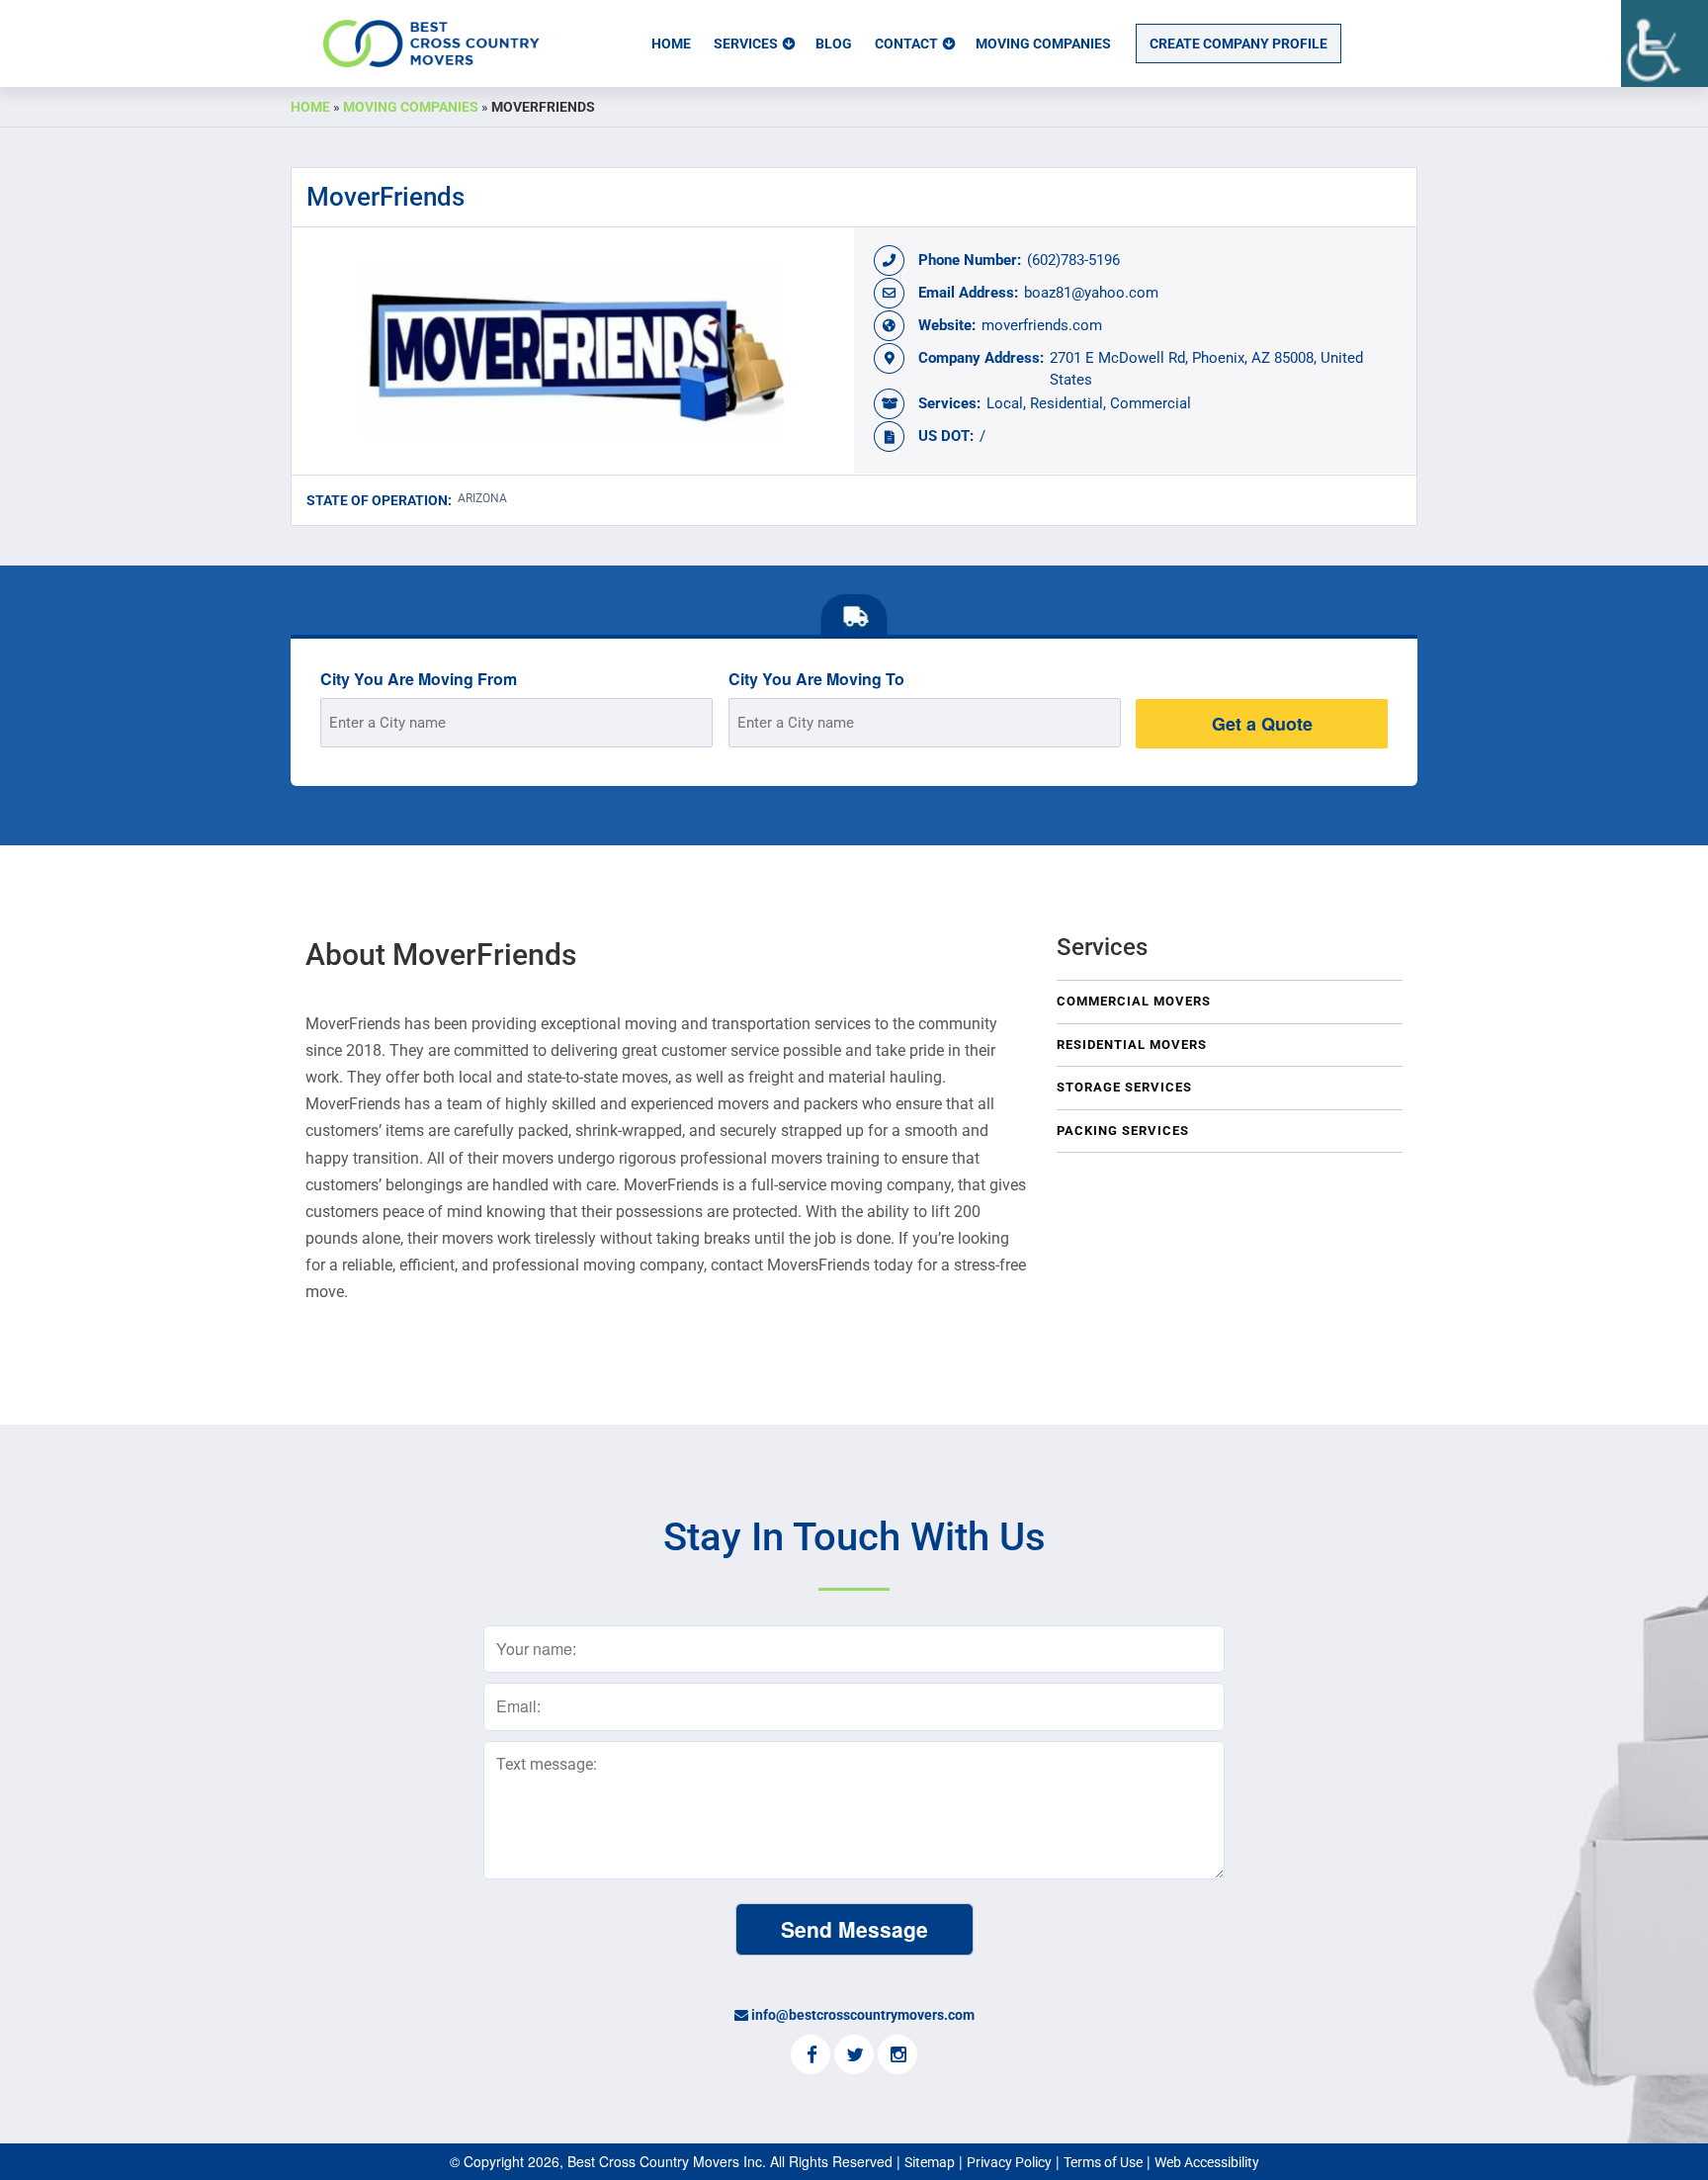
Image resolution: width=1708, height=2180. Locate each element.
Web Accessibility (1207, 2162)
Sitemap (930, 2162)
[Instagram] (897, 2056)
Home (671, 44)
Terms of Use (1103, 2162)
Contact (906, 44)
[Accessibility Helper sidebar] (1665, 44)
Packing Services (1123, 1131)
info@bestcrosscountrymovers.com (863, 2015)
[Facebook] (811, 2056)
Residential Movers (1132, 1045)
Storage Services (1124, 1087)
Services (746, 44)
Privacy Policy (1009, 2162)
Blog (834, 44)
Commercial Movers (1134, 1001)
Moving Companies (1043, 44)
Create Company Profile (1238, 44)
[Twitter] (854, 2056)
